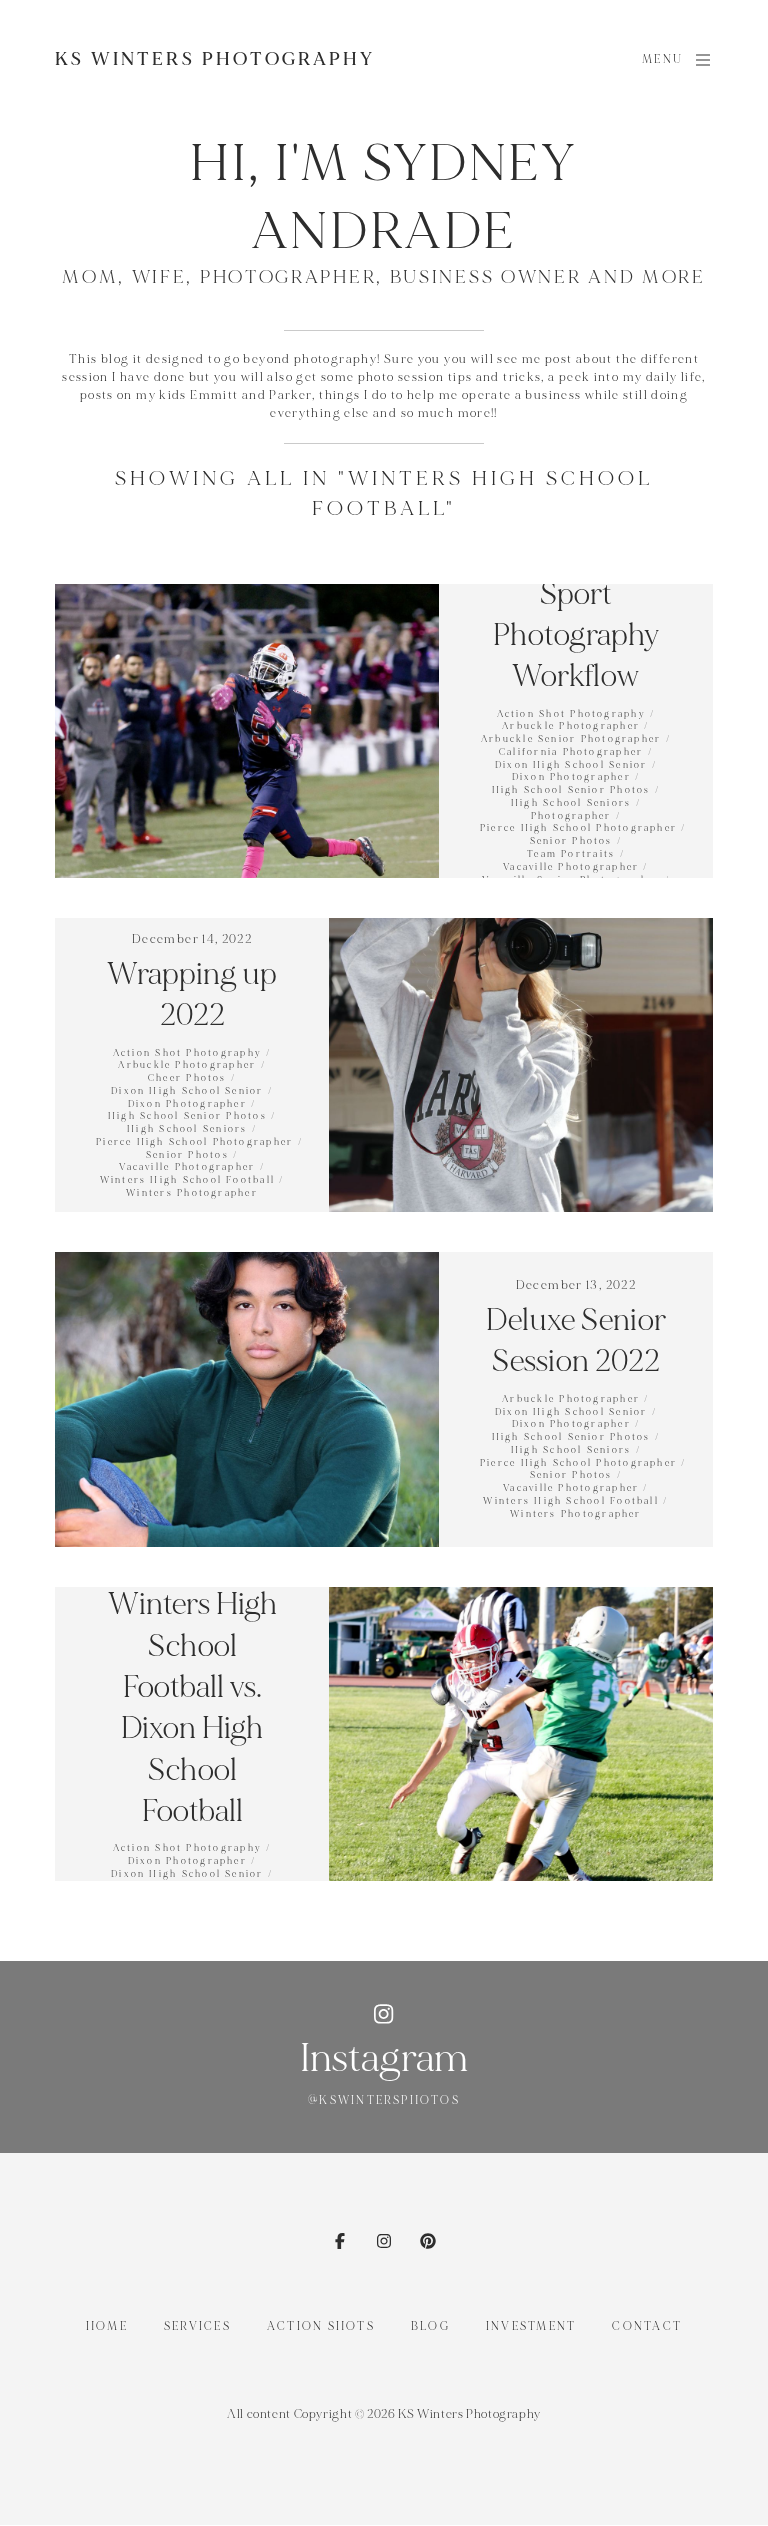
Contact (647, 2326)
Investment (531, 2326)
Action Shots (321, 2326)
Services (197, 2326)
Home (107, 2326)
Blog (430, 2326)
